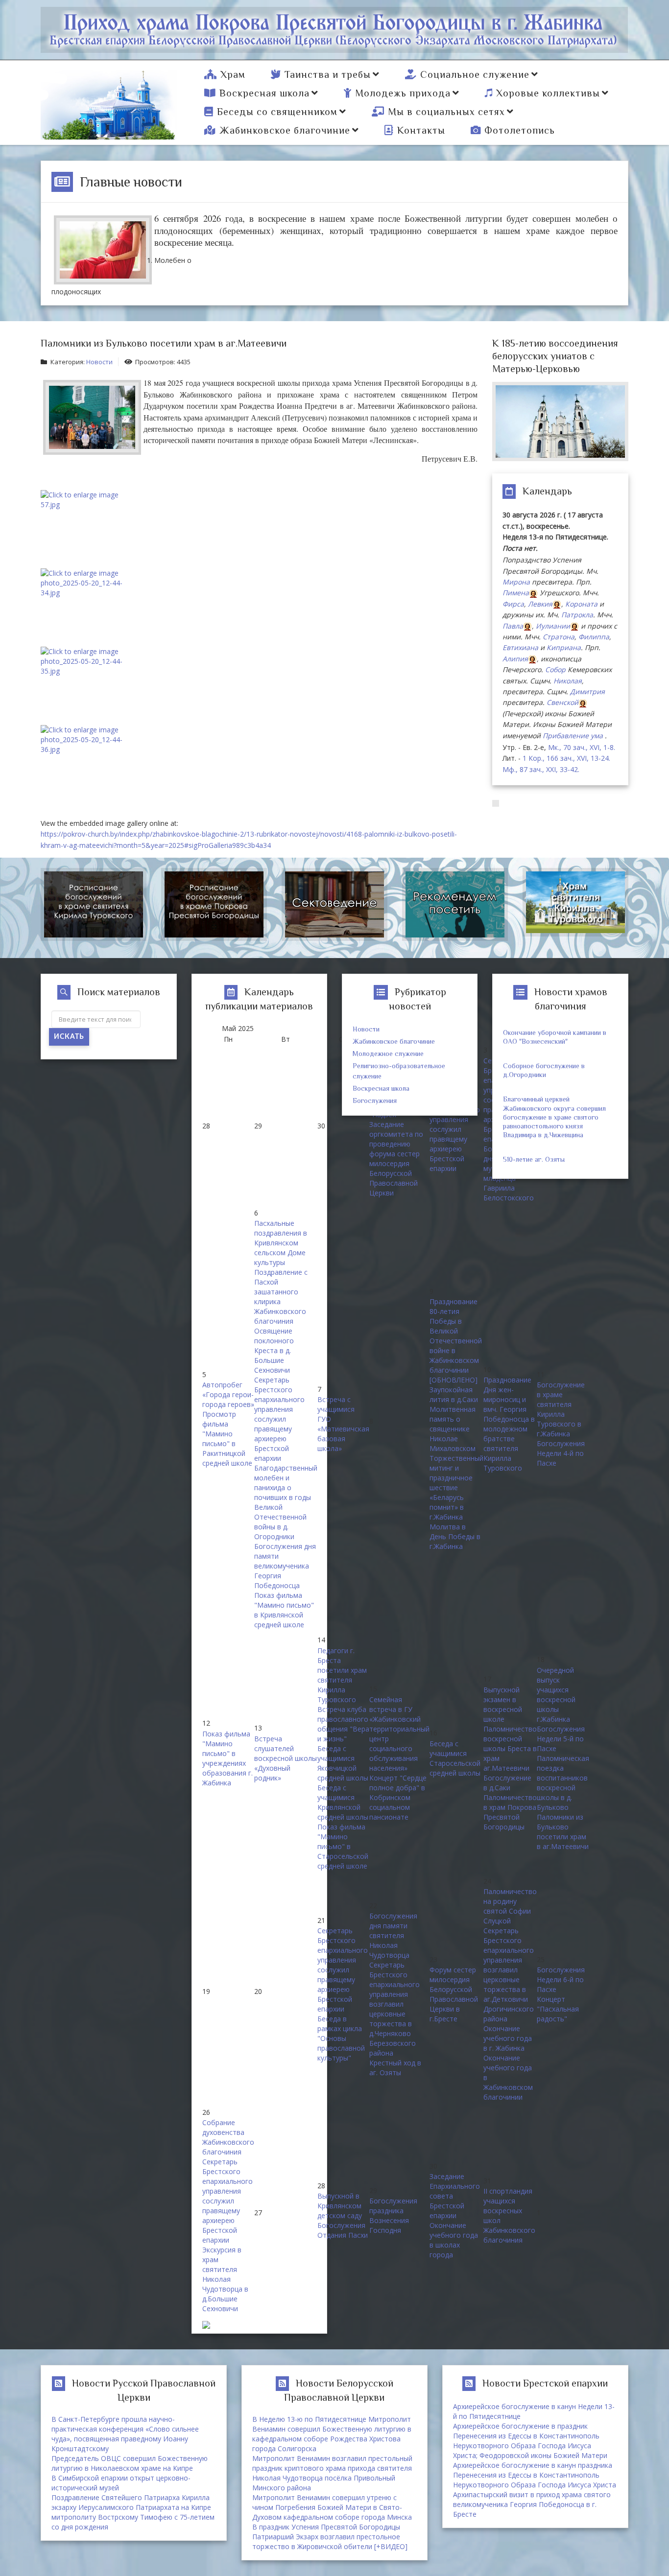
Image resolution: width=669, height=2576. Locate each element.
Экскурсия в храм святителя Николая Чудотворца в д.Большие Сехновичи (225, 2279)
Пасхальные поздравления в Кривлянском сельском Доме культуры (281, 1243)
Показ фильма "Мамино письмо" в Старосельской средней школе (343, 1846)
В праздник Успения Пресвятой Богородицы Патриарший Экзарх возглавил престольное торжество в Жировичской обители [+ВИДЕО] (330, 2537)
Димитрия (587, 691)
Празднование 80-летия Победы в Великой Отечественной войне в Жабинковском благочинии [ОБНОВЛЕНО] (456, 1341)
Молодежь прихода (403, 93)
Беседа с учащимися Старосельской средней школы (455, 1758)
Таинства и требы (328, 74)
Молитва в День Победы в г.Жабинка (455, 1536)
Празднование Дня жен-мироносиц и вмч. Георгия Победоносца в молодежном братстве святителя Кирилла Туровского (509, 1424)
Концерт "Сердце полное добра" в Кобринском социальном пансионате (398, 1797)
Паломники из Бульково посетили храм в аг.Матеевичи (563, 1832)
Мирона (516, 582)
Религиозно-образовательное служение (399, 1071)
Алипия (515, 659)
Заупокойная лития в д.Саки (454, 1394)
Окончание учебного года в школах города (454, 2240)
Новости (99, 362)
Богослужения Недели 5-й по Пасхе (561, 1739)
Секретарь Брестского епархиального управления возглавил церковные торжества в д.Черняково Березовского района (394, 2009)
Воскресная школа (264, 93)
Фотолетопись (520, 130)
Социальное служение (475, 74)
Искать (69, 1037)
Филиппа (594, 637)
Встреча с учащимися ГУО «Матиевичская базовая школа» (343, 1424)
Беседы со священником (277, 112)
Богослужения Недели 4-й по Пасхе (561, 1453)
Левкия (540, 604)
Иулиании (553, 626)
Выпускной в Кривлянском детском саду (340, 2206)
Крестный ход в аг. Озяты (395, 2068)
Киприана (564, 647)
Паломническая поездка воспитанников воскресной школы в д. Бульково (563, 1783)
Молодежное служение (388, 1054)
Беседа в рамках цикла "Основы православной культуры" (341, 2038)
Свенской (562, 702)
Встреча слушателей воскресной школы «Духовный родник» (286, 1758)
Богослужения (375, 1101)
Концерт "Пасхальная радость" (558, 2009)
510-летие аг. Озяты (534, 1159)
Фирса (513, 604)
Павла (513, 626)
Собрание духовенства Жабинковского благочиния (228, 2137)
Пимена (516, 593)
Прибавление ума (573, 736)
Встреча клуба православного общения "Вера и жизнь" (343, 1724)
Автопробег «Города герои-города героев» (228, 1394)
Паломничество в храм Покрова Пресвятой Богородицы (510, 1812)
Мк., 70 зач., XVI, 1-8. (582, 747)
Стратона (559, 637)
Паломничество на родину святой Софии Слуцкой (510, 1906)
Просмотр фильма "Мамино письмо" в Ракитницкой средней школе (227, 1439)
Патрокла (577, 615)
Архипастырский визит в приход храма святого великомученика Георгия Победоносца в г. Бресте (532, 2504)
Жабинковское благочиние (285, 130)
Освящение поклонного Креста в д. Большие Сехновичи (274, 1350)
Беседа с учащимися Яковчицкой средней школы (343, 1763)
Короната (581, 604)
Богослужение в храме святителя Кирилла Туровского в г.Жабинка (561, 1409)
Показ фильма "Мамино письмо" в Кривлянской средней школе (284, 1610)
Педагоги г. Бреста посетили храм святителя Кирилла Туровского (342, 1675)
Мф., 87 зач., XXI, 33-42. (541, 769)
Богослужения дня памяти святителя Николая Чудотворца (393, 1935)
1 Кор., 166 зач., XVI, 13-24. (566, 758)
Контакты (421, 130)
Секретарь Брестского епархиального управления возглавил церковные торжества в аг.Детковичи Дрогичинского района (509, 1975)
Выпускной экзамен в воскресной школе (503, 1704)
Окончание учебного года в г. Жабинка (508, 2038)
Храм (233, 74)
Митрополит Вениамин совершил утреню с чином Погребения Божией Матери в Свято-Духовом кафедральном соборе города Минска (332, 2507)
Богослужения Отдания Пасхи (343, 2230)
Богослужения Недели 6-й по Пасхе (561, 1979)
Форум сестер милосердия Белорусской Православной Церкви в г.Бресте (454, 1994)
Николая (568, 681)
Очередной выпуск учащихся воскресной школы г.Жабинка (556, 1695)
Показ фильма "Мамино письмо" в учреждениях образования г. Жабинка (227, 1758)
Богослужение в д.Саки (507, 1783)
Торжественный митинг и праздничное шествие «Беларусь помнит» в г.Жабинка (456, 1487)
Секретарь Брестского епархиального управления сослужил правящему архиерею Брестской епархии (455, 1129)
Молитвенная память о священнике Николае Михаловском (453, 1429)
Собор (555, 669)
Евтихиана (520, 647)
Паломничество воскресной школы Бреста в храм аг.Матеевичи (510, 1748)
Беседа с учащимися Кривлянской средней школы (343, 1802)
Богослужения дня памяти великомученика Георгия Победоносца (285, 1566)
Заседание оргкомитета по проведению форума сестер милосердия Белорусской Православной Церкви (396, 1159)
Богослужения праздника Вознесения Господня (393, 2215)
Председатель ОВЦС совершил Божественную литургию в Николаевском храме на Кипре (130, 2463)
